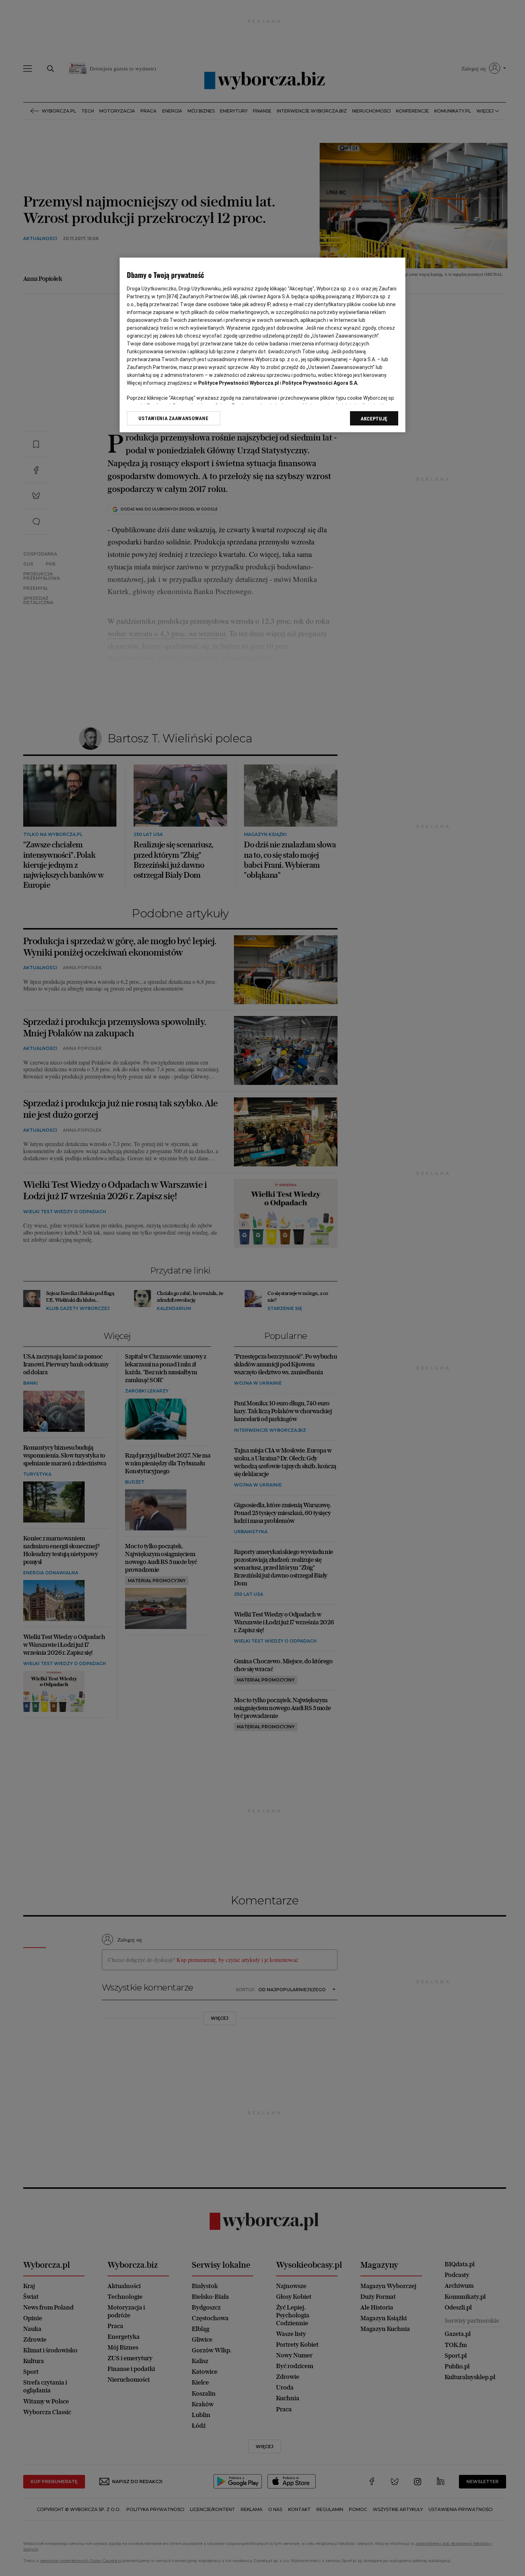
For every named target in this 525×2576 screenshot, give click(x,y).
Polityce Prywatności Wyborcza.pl (239, 383)
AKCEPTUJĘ (374, 419)
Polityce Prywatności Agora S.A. (320, 383)
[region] (262, 345)
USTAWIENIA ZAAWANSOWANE (173, 418)
